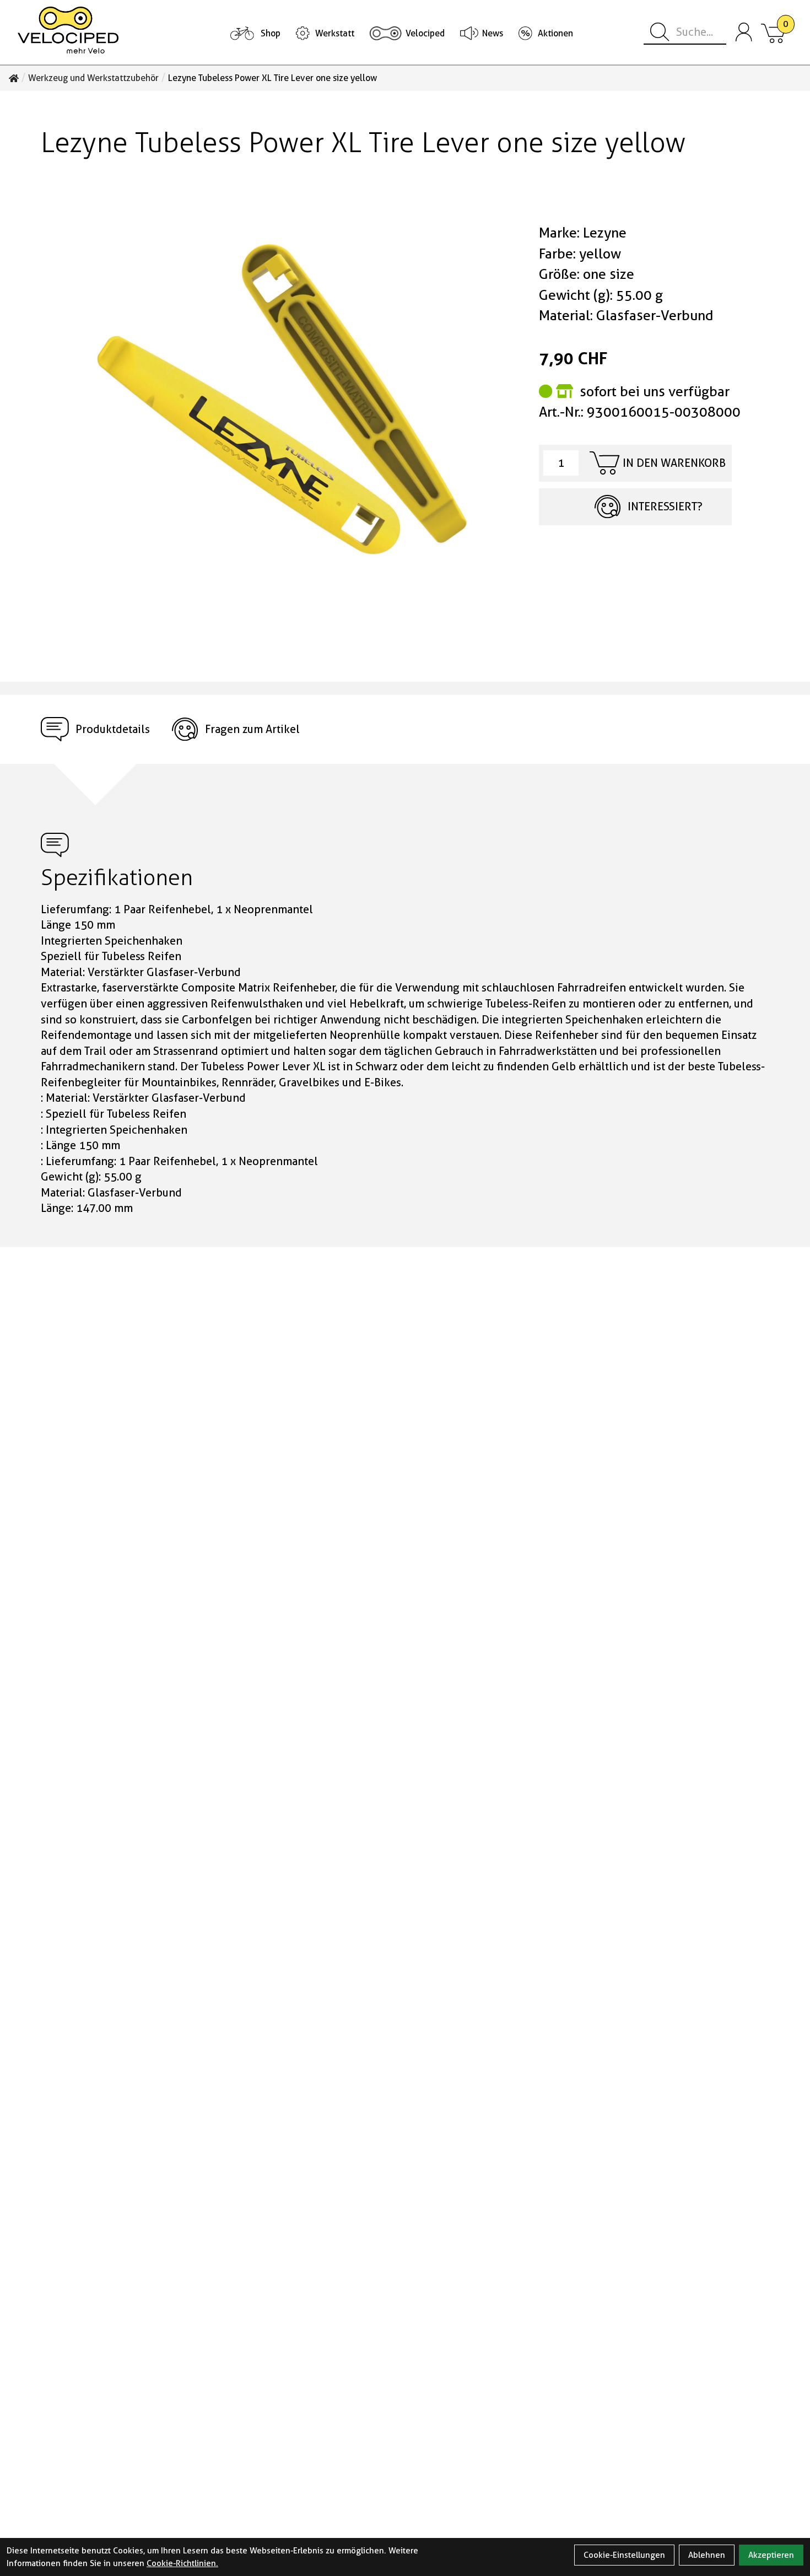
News (493, 33)
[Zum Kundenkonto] (744, 33)
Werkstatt (335, 33)
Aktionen (555, 33)
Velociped (425, 33)
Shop (271, 33)
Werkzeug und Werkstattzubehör (93, 78)
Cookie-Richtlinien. (182, 2563)
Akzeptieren (771, 2555)
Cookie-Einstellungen (624, 2555)
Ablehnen (707, 2555)
